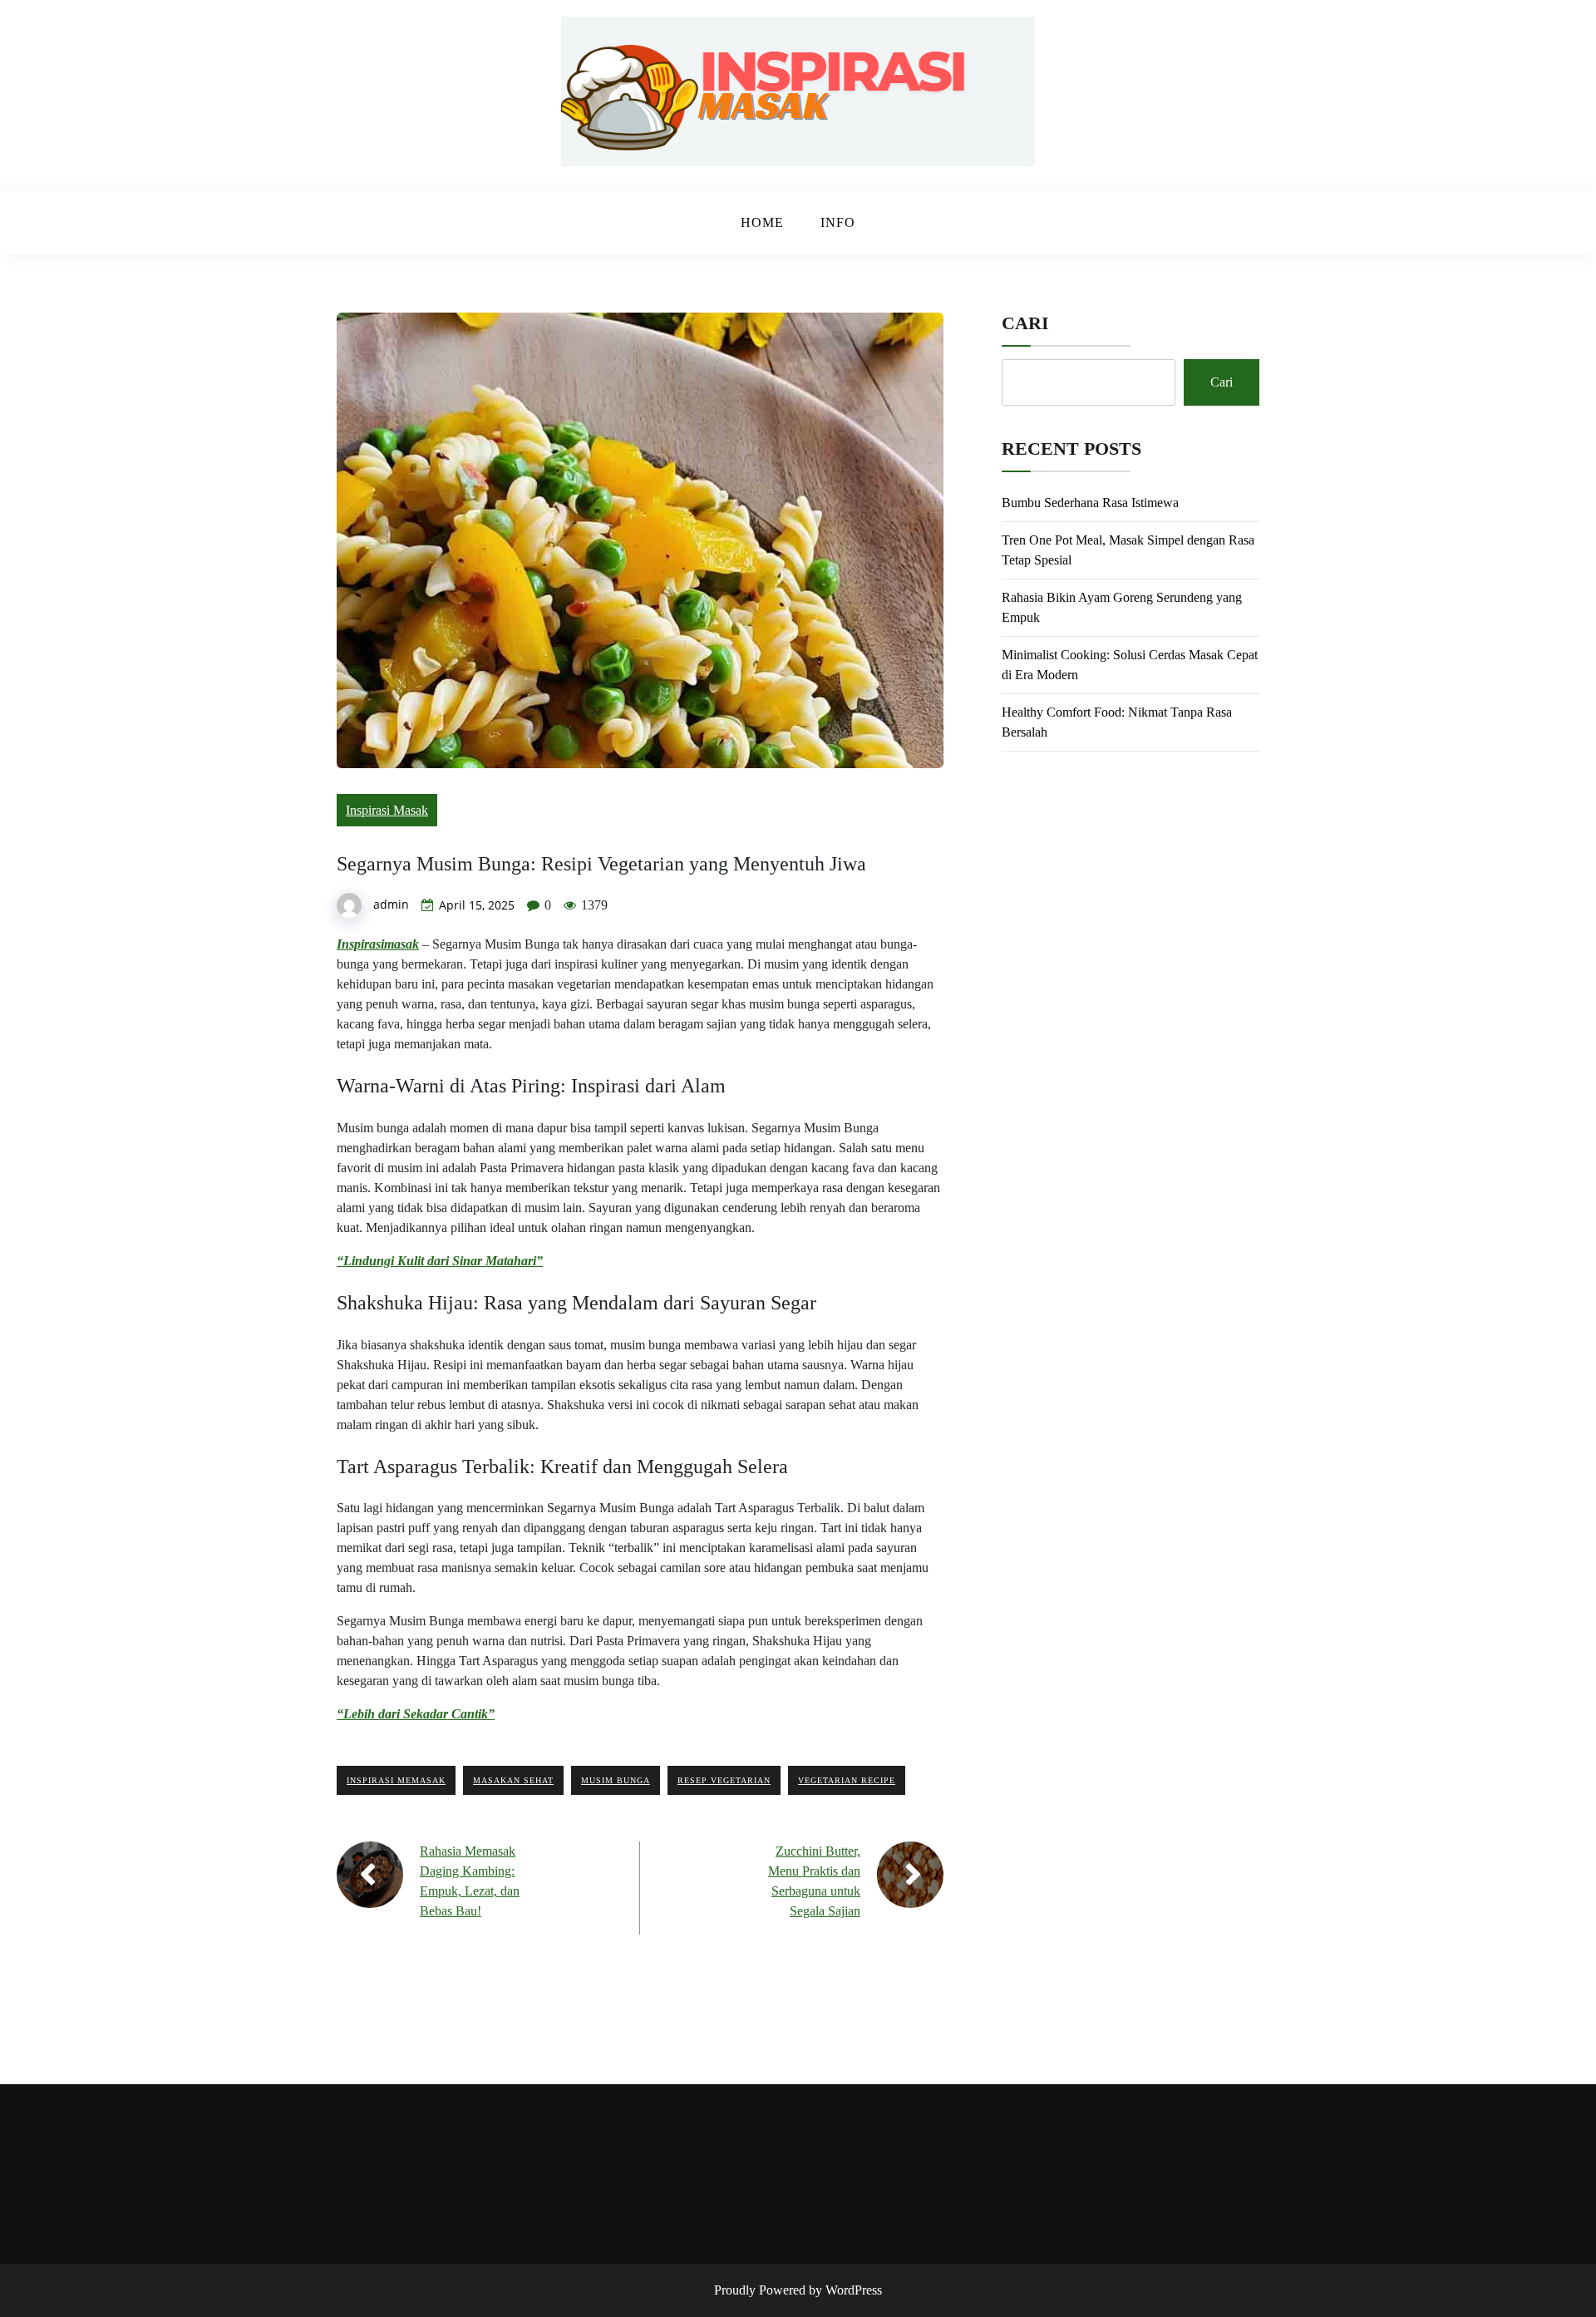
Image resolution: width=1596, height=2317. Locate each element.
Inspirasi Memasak (396, 1780)
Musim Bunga (616, 1780)
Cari (1025, 323)
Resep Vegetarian (724, 1780)
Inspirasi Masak (387, 810)
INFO (838, 222)
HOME (762, 222)
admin (391, 904)
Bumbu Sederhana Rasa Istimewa (1090, 503)
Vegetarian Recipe (847, 1780)
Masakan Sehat (513, 1780)
